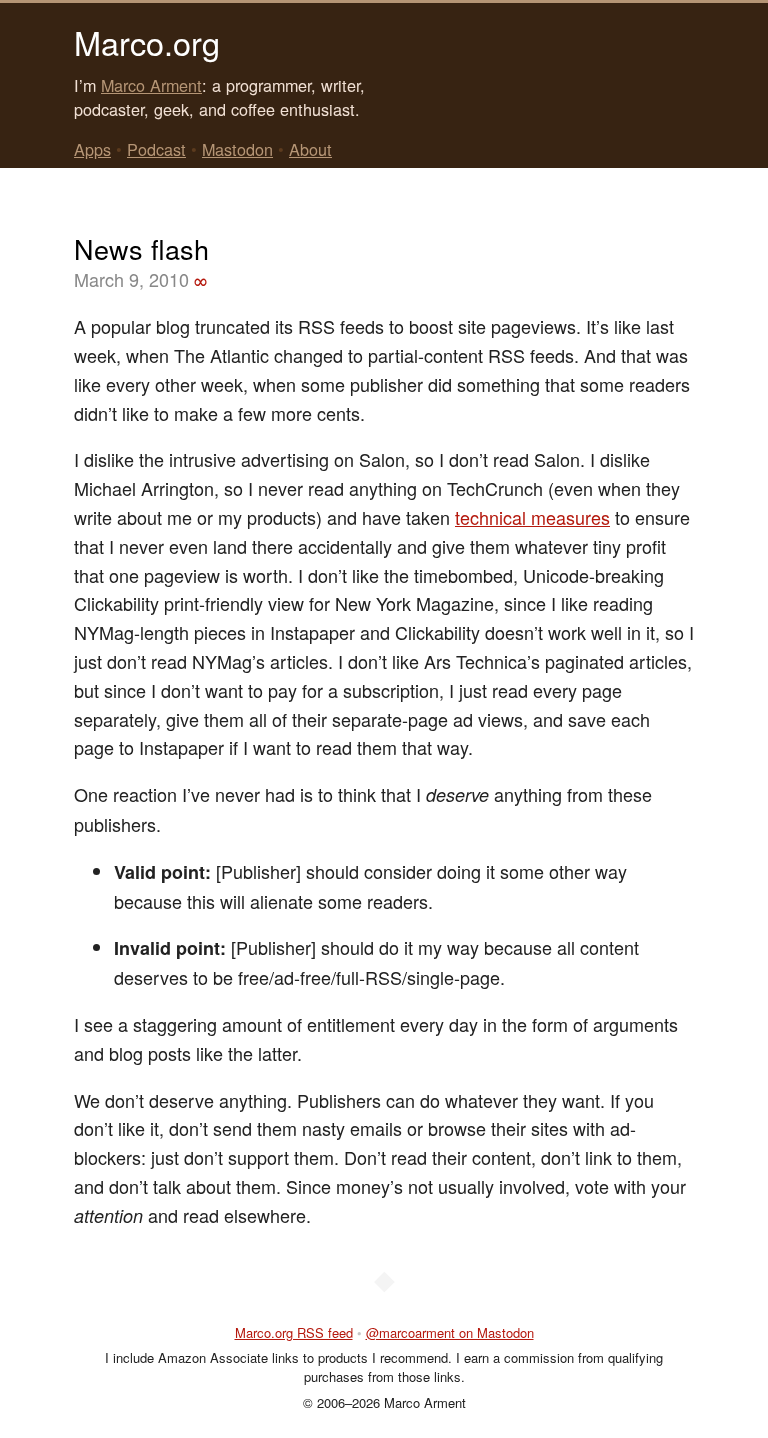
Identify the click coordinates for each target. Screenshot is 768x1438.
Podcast (156, 149)
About (310, 149)
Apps (92, 149)
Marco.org (147, 42)
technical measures (532, 517)
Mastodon (237, 149)
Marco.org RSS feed (294, 1332)
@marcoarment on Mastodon (450, 1332)
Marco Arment (151, 85)
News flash (141, 248)
